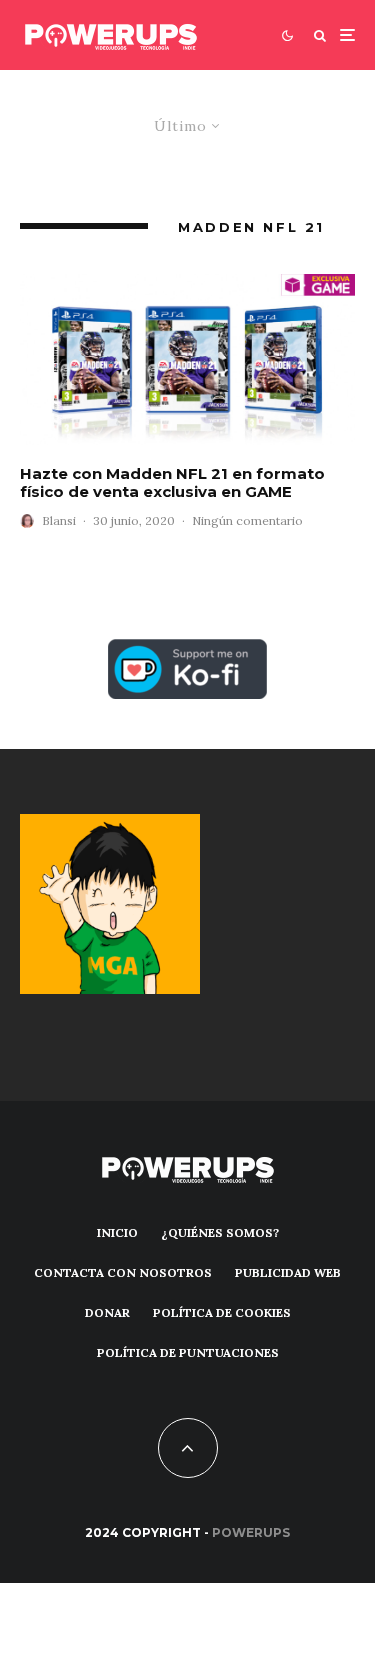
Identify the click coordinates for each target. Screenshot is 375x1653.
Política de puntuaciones (188, 1352)
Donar (107, 1312)
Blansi (59, 520)
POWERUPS (251, 1532)
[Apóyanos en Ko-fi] (187, 650)
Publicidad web (288, 1272)
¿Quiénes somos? (220, 1232)
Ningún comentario (247, 520)
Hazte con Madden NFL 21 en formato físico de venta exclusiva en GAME (172, 483)
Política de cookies (222, 1312)
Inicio (117, 1232)
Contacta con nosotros (123, 1272)
